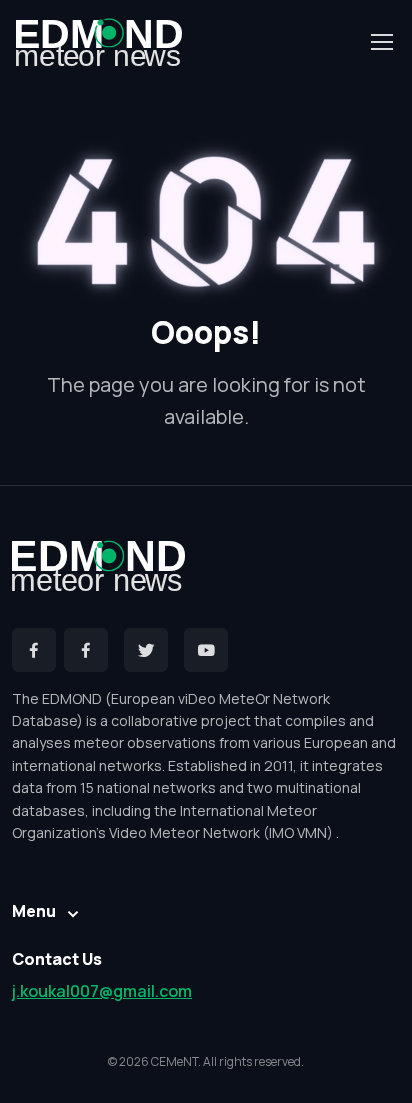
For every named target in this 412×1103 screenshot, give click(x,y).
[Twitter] (146, 650)
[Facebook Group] (86, 650)
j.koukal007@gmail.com (102, 991)
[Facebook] (34, 650)
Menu (34, 911)
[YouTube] (206, 650)
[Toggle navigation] (381, 42)
